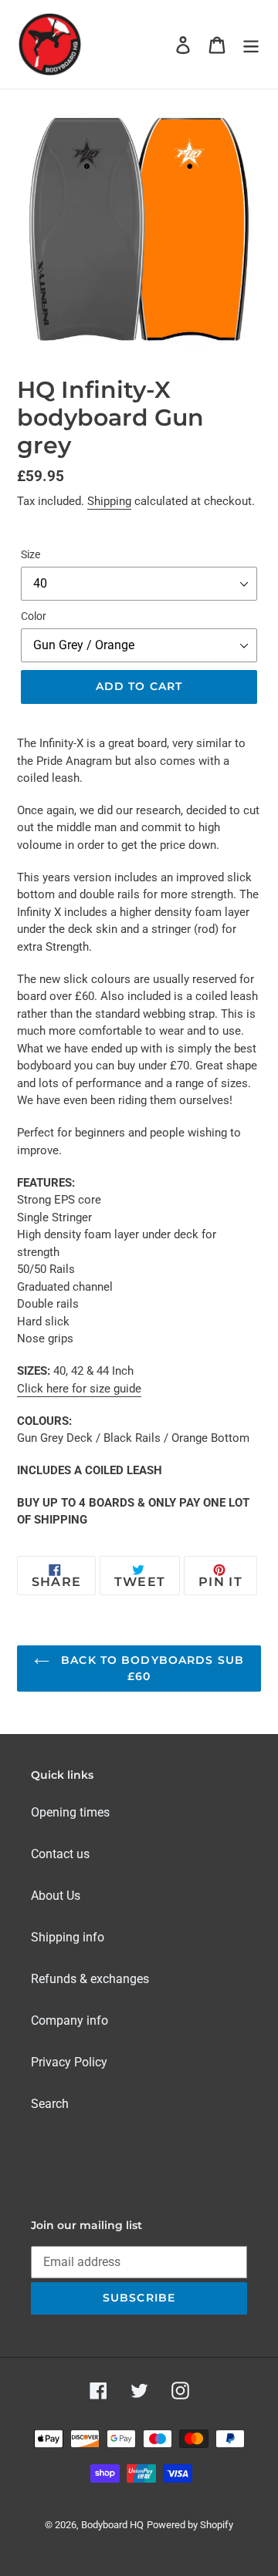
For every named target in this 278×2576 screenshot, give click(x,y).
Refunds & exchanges (90, 1979)
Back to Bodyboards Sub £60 (151, 1668)
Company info (69, 2020)
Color (34, 616)
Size (31, 554)
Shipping (109, 501)
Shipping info (68, 1937)
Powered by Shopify (190, 2525)
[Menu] (251, 44)
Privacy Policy (69, 2062)
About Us (56, 1896)
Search (50, 2104)
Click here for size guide (79, 1389)
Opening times (70, 1812)
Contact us (60, 1854)
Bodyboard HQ (112, 2525)
